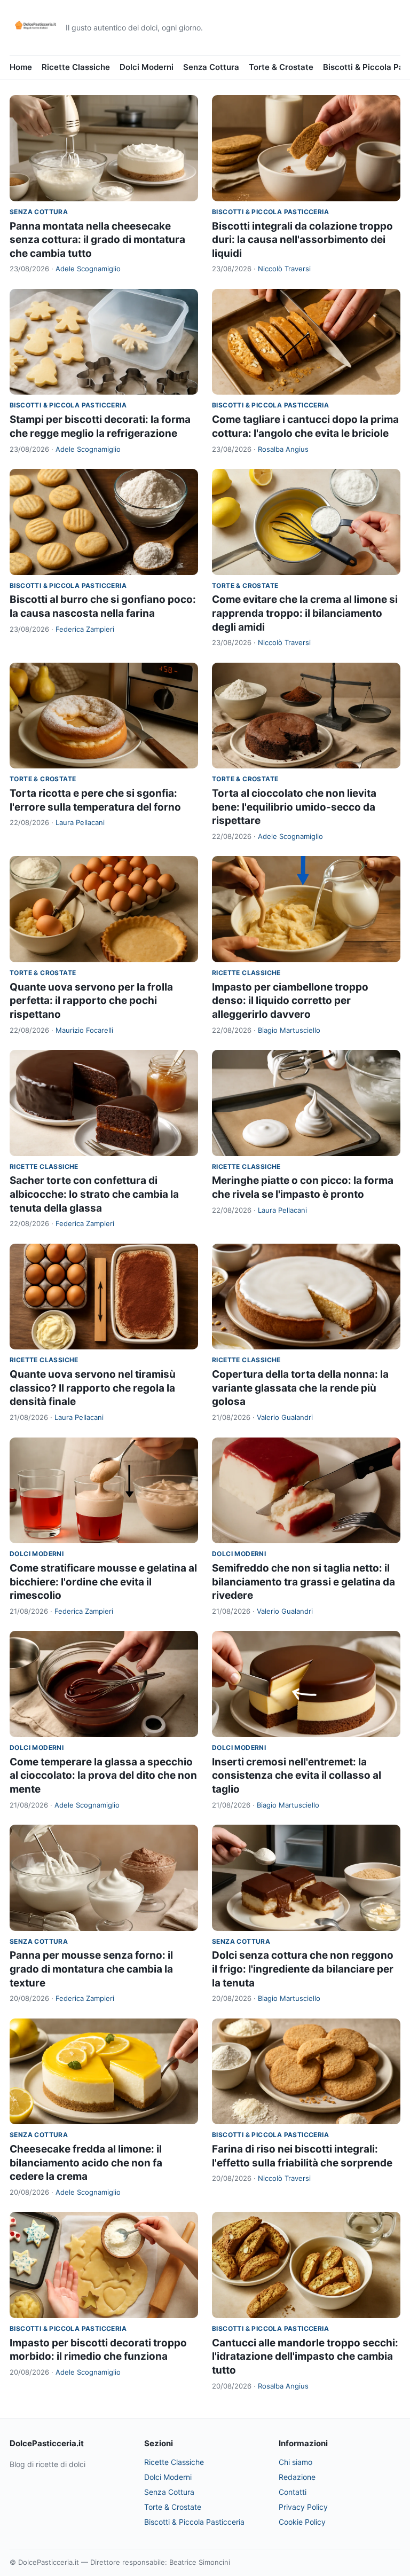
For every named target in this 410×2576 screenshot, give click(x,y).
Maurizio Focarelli (84, 1030)
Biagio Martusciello (289, 1030)
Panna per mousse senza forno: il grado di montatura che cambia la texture (91, 1969)
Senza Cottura (211, 67)
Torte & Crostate (281, 67)
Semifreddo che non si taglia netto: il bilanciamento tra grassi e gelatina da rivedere (303, 1582)
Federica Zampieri (85, 629)
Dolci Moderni (147, 67)
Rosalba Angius (283, 449)
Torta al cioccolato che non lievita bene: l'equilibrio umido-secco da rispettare (294, 807)
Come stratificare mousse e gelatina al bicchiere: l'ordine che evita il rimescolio (103, 1582)
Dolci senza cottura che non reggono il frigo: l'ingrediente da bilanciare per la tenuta (303, 1969)
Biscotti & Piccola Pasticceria (270, 212)
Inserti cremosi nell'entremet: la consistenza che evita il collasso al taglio (297, 1776)
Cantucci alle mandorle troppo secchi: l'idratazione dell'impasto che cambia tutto (305, 2357)
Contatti (293, 2492)
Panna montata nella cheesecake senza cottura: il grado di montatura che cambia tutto (97, 240)
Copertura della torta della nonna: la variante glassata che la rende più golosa (300, 1388)
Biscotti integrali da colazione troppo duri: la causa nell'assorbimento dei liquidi (302, 240)
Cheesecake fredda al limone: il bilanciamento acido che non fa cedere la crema (86, 2163)
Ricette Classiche (76, 67)
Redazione (297, 2477)
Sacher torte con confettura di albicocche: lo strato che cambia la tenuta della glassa (94, 1194)
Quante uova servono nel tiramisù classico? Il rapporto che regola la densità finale (93, 1388)
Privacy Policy (303, 2507)
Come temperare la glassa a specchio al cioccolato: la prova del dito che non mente (103, 1776)
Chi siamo (295, 2462)
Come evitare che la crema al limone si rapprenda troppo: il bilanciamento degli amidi (305, 613)
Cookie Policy (302, 2522)
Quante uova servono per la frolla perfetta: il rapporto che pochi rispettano (91, 1001)
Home (21, 67)
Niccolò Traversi (284, 269)
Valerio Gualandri (285, 1417)
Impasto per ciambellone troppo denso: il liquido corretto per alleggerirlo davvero (290, 1001)
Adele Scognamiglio (88, 269)
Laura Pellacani (80, 822)
